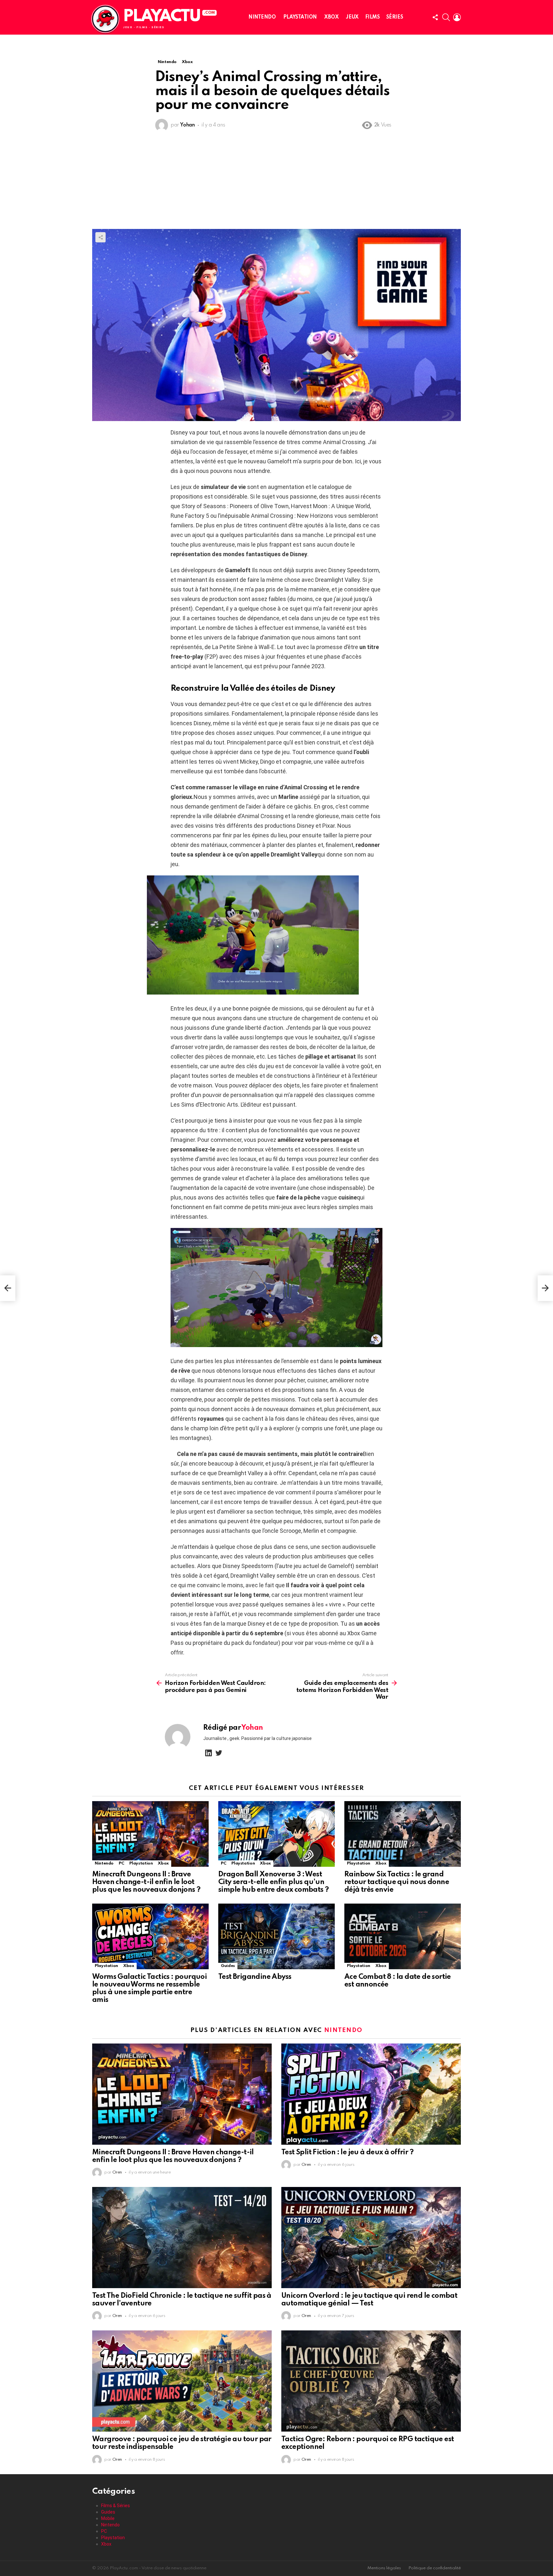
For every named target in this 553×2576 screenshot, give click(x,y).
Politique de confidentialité (435, 2568)
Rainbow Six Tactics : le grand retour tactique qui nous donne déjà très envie (397, 1882)
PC (121, 1863)
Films (373, 17)
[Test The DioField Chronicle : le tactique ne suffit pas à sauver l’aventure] (182, 2238)
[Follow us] (435, 17)
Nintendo (262, 17)
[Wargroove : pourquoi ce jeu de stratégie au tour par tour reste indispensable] (182, 2381)
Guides (228, 1966)
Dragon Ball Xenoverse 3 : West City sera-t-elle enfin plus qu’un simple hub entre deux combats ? (273, 1882)
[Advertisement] (276, 181)
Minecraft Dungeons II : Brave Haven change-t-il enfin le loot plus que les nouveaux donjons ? (146, 1882)
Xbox (331, 17)
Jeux (352, 17)
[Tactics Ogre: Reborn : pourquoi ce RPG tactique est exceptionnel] (371, 2381)
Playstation (300, 17)
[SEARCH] (446, 17)
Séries (395, 17)
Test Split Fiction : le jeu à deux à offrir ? (347, 2152)
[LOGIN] (457, 17)
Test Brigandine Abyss (255, 1977)
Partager (100, 237)
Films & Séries (116, 2506)
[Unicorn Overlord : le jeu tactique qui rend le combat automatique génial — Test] (371, 2238)
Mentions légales (384, 2568)
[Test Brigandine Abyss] (276, 1936)
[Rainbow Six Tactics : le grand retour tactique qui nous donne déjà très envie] (403, 1834)
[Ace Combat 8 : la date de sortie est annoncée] (403, 1936)
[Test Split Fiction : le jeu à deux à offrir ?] (371, 2094)
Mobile (108, 2518)
